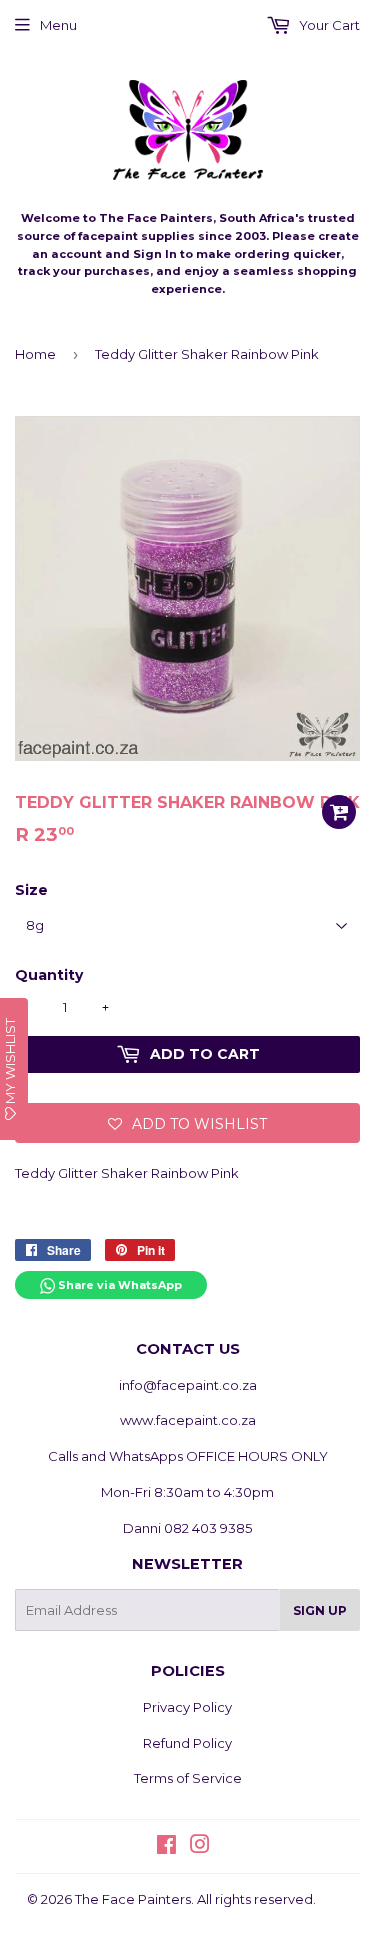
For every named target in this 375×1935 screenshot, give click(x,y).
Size (31, 890)
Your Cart (328, 25)
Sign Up (320, 1610)
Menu (58, 25)
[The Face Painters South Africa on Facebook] (166, 1847)
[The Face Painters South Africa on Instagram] (200, 1847)
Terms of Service (188, 1778)
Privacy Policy (187, 1707)
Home (35, 354)
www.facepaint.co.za (188, 1420)
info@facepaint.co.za (188, 1385)
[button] (187, 1123)
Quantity (49, 975)
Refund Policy (187, 1743)
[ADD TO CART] (339, 812)
